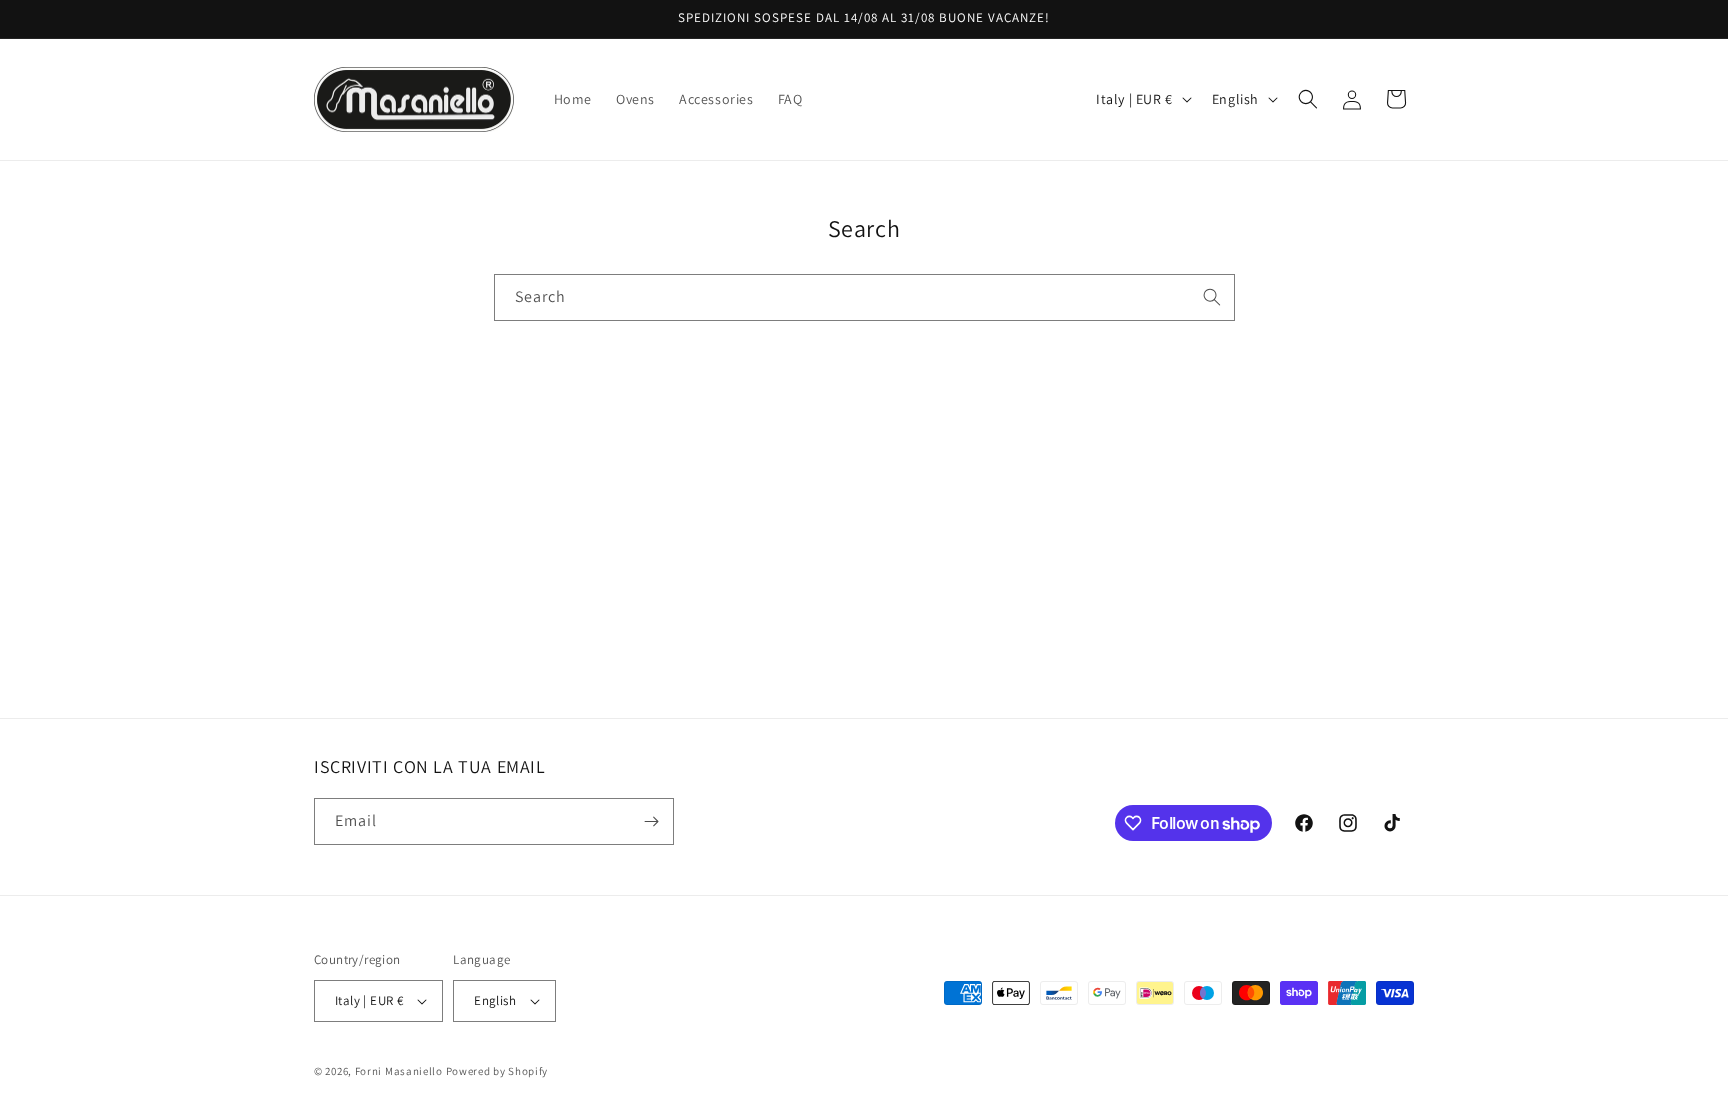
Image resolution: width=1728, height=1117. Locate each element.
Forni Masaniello (399, 1071)
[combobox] (864, 297)
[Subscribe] (651, 821)
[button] (1308, 99)
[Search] (1212, 297)
